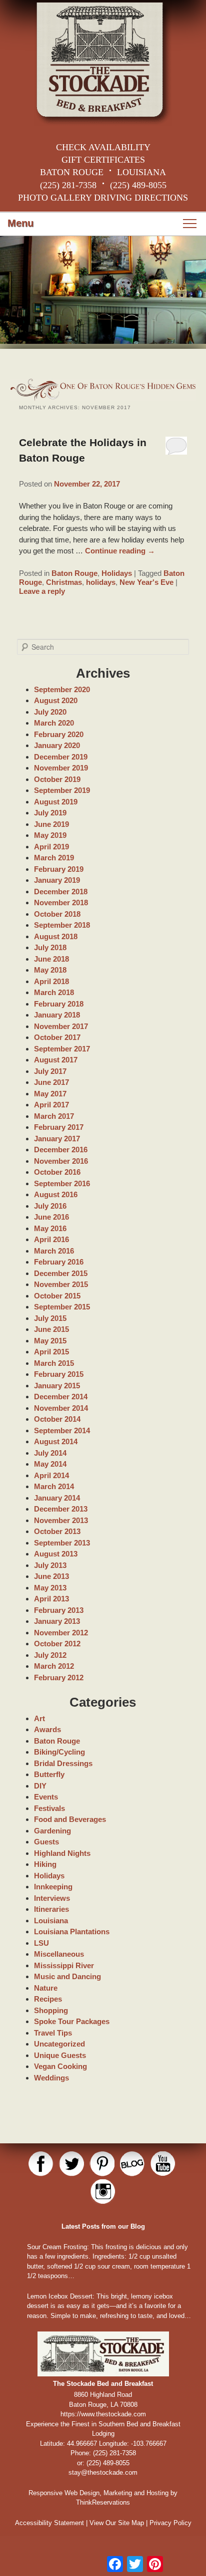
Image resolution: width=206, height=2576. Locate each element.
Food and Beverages (70, 1819)
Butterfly (49, 1774)
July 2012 (50, 1655)
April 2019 (51, 847)
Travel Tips (53, 2033)
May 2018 (50, 970)
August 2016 (56, 1194)
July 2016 (50, 1206)
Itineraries (51, 1909)
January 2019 (57, 880)
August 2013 (56, 1554)
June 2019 (51, 824)
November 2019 (61, 768)
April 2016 (51, 1239)
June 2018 (51, 959)
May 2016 (50, 1228)
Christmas (64, 582)
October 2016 (57, 1172)
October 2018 (57, 914)
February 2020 (59, 734)
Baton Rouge (74, 573)
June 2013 (51, 1576)
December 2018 (61, 892)
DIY (40, 1786)
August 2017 (56, 1060)
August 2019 (56, 802)
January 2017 (57, 1139)
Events (46, 1797)
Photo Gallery (55, 198)
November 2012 (61, 1633)
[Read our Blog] (132, 2164)
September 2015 (62, 1307)
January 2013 (57, 1621)
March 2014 (54, 1486)
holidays (101, 582)
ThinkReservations (103, 2502)
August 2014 (56, 1441)
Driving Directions (141, 198)
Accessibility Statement (49, 2523)
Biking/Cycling (59, 1752)
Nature (46, 1988)
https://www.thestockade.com (103, 2414)
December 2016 (61, 1150)
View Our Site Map (117, 2523)
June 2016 (51, 1217)
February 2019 (59, 869)
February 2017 (59, 1127)
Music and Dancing (67, 1976)
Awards (47, 1729)
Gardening (52, 1831)
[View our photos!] (103, 2192)
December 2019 (61, 757)
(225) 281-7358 (68, 185)
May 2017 (50, 1094)
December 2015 (61, 1273)
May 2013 (50, 1588)
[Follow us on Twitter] (71, 2164)
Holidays (117, 573)
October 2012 (57, 1644)
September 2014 (62, 1430)
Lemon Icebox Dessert (60, 2296)
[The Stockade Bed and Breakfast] (103, 63)
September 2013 (62, 1543)
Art (39, 1718)
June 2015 (51, 1329)
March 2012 (54, 1666)
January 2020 (57, 745)
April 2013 (51, 1599)
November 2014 (61, 1408)
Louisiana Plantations (72, 1932)
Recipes (48, 1999)
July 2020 (50, 712)
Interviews (52, 1898)
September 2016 (62, 1183)
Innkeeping (53, 1887)
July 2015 (50, 1318)
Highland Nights (62, 1853)
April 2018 (51, 981)
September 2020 (62, 689)
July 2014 (50, 1453)
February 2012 (59, 1677)
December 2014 (61, 1397)
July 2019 (50, 813)
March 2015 (54, 1363)
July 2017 (50, 1071)
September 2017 (62, 1049)
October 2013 (57, 1531)
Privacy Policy (170, 2523)
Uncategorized (59, 2044)
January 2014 (57, 1498)
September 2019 (62, 790)
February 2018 (59, 1004)
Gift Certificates (103, 160)
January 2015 (57, 1386)
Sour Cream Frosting (57, 2247)
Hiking (45, 1864)
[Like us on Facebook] (41, 2164)
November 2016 (61, 1161)
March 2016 (54, 1251)
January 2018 (57, 1015)
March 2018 (54, 992)
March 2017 (54, 1116)
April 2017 (51, 1105)
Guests (46, 1842)
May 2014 (50, 1464)
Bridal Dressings (63, 1763)
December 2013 (61, 1509)
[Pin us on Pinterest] (102, 2164)
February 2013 (59, 1610)
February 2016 (59, 1262)
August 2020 (56, 700)
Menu (20, 223)
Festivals (49, 1808)
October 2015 (57, 1296)
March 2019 (54, 858)
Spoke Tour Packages (72, 2021)
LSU (41, 1943)
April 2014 (51, 1475)
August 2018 (56, 936)
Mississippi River (64, 1965)
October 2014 (57, 1419)
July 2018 (50, 947)
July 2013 (50, 1565)
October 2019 (57, 779)
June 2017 (51, 1082)
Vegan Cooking (60, 2066)
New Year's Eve (146, 582)
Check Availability (103, 147)
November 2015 (61, 1284)
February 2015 (59, 1374)
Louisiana (51, 1921)
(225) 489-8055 (138, 185)
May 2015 (50, 1341)
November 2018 (61, 902)
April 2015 (51, 1352)
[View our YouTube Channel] (163, 2164)
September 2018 (62, 925)
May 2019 (50, 835)
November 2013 (61, 1520)
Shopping (51, 2010)
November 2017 (61, 1026)
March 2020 (54, 723)
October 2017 (57, 1037)
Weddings (51, 2078)
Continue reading (120, 551)
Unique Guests (60, 2055)
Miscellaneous (59, 1954)
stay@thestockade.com (103, 2472)
